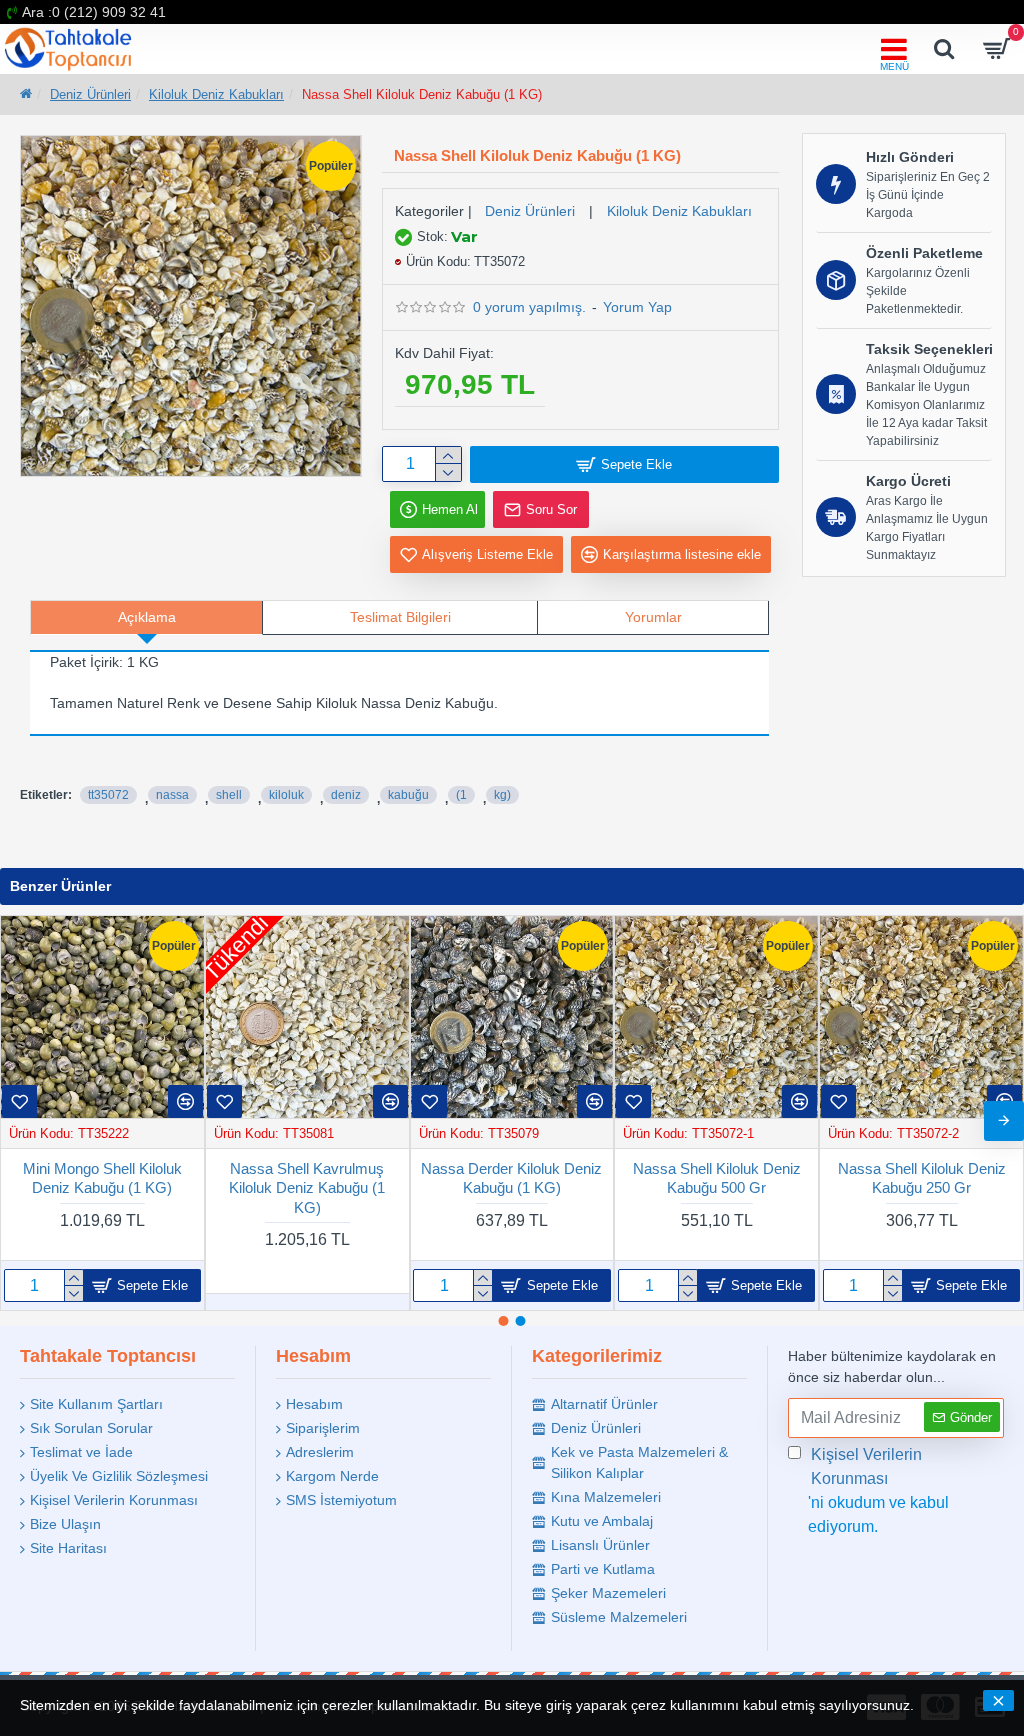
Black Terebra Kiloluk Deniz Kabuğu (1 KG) (921, 1178)
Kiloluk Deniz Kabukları (216, 94)
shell (229, 795)
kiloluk (286, 795)
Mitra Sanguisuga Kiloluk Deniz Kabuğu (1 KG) (102, 1178)
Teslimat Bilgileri (400, 617)
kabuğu (408, 795)
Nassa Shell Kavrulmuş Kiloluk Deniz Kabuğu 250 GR (511, 1188)
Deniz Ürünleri (90, 94)
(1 (461, 795)
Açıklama (147, 617)
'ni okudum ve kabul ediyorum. (878, 1490)
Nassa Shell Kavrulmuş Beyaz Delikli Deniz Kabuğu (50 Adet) (716, 1188)
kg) (502, 795)
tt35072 (108, 795)
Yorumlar (653, 617)
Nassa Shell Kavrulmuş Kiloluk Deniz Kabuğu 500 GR (307, 1188)
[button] (20, 1121)
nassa (172, 795)
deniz (346, 795)
